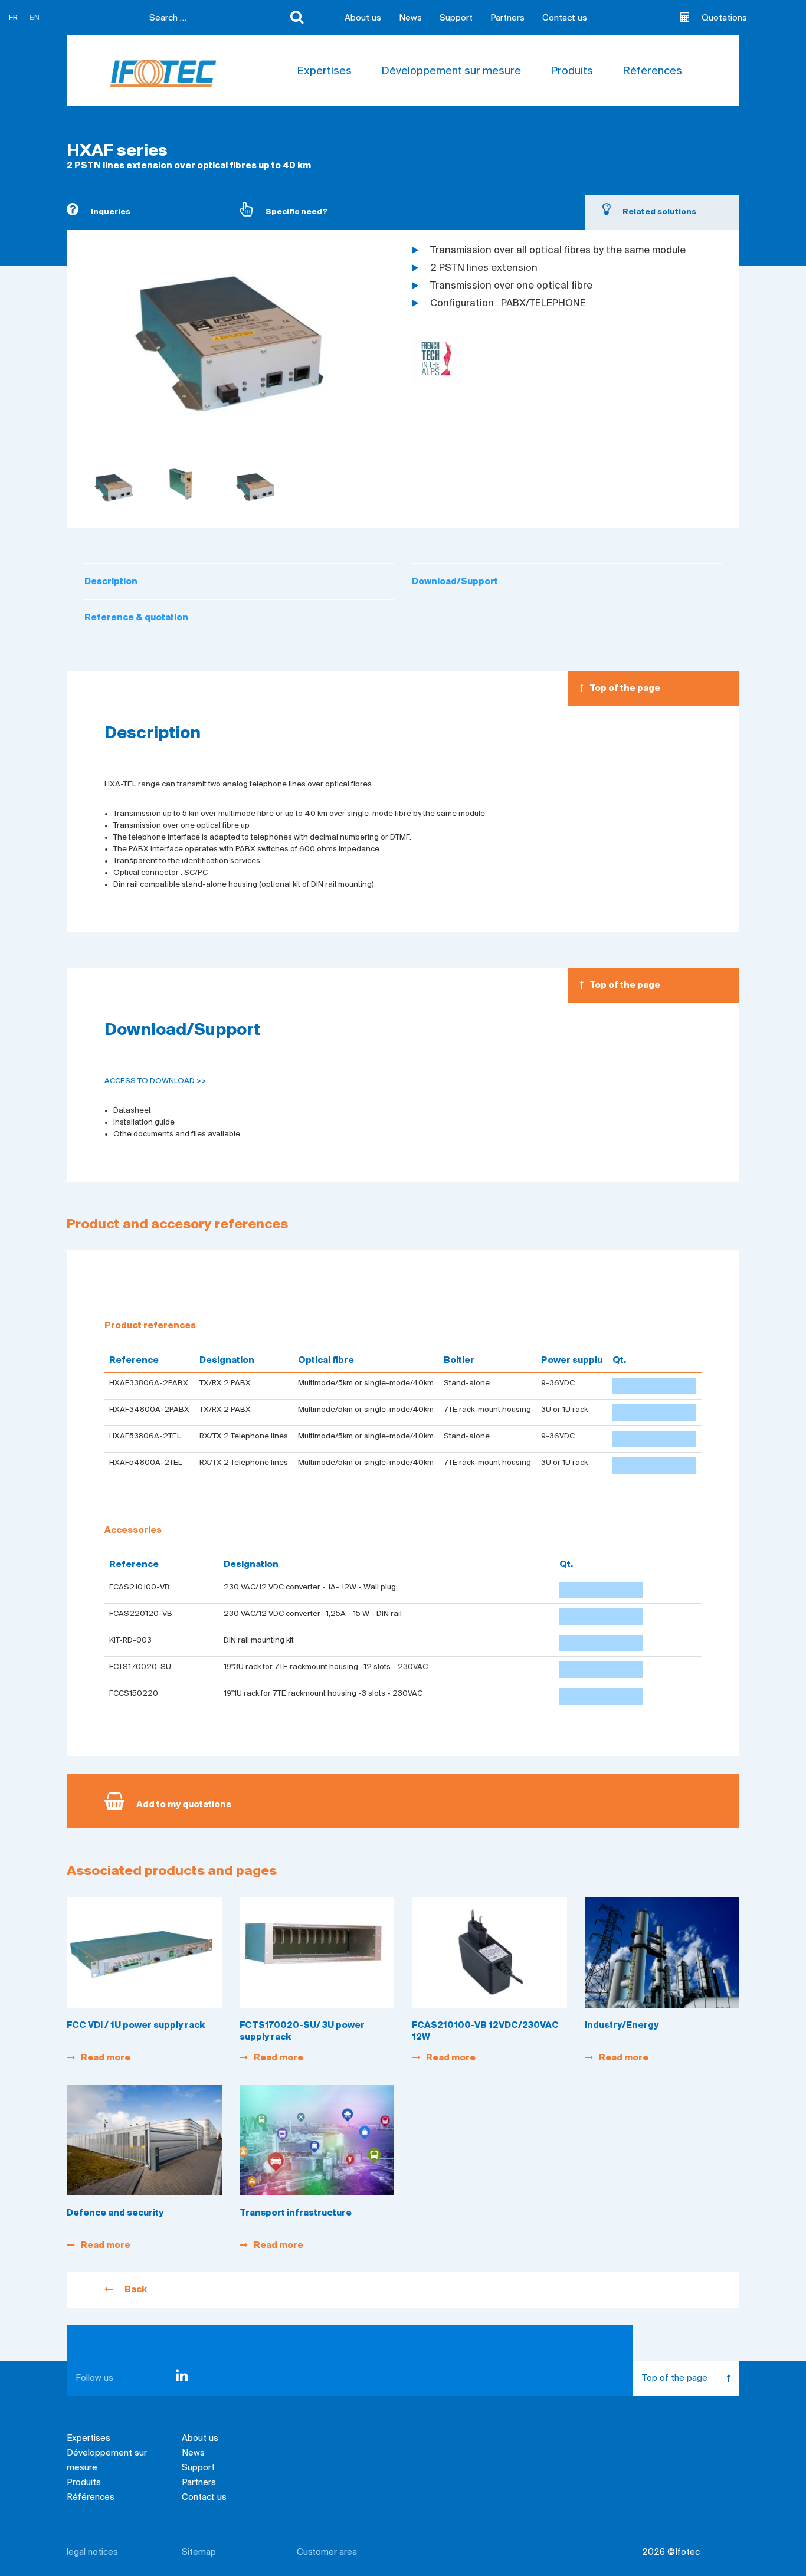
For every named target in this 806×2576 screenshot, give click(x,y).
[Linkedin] (182, 2378)
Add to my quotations (184, 1805)
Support (456, 18)
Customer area (327, 2552)
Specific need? (296, 212)
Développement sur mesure (451, 71)
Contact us (565, 18)
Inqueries (111, 212)
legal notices (92, 2552)
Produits (572, 71)
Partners (507, 18)
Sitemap (199, 2552)
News (410, 18)
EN (35, 18)
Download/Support (455, 582)
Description (111, 582)
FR (13, 18)
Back (136, 2290)
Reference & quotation (136, 618)
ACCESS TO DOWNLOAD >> (155, 1081)
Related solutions (659, 212)
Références (652, 71)
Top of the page (625, 689)
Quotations (724, 18)
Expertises (324, 71)
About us (363, 18)
